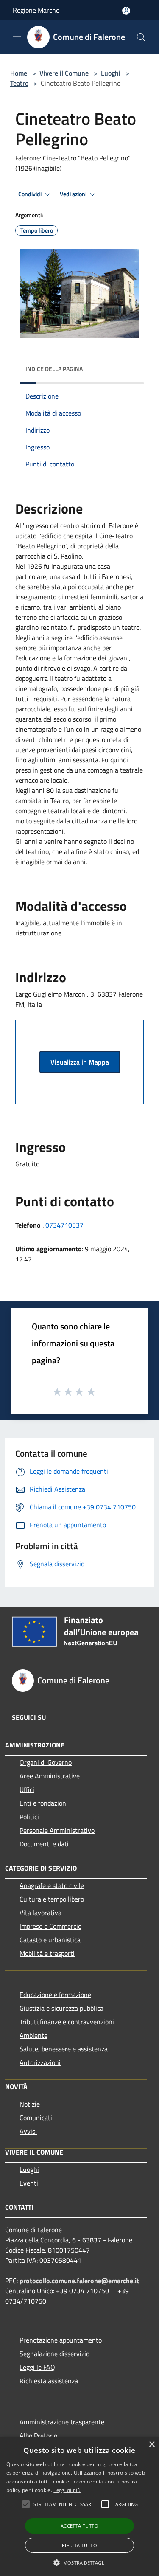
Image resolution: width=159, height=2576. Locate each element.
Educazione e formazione (55, 1995)
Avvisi (28, 2131)
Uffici (27, 1789)
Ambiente (33, 2035)
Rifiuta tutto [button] (79, 2545)
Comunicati (36, 2118)
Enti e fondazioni (44, 1803)
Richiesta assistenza (49, 2381)
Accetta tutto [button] (79, 2526)
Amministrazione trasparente (62, 2422)
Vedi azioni (74, 194)
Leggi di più (67, 2490)
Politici (29, 1817)
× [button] (152, 2445)
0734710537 (64, 1225)
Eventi (29, 2183)
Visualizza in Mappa (80, 1062)
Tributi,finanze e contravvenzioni (67, 2022)
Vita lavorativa (40, 1913)
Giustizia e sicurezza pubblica (61, 2008)
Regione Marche (36, 10)
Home (19, 73)
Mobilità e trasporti (47, 1953)
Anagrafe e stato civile (52, 1885)
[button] (26, 2504)
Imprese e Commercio (50, 1926)
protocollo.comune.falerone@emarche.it (79, 2281)
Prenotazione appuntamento (61, 2340)
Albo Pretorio (38, 2436)
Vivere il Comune (65, 73)
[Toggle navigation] (17, 37)
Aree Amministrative (50, 1776)
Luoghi (111, 73)
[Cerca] (141, 37)
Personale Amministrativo (57, 1830)
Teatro (19, 83)
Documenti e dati (44, 1844)
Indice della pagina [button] (54, 369)
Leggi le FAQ (37, 2367)
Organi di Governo (46, 1762)
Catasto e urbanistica (50, 1940)
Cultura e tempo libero (52, 1899)
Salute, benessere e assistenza (64, 2049)
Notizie (30, 2104)
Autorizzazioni (40, 2062)
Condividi (31, 194)
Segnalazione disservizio (54, 2354)
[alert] (79, 2507)
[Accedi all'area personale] (126, 11)
